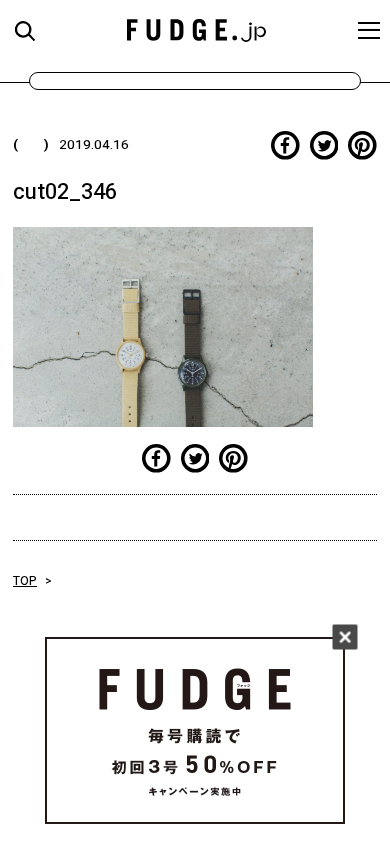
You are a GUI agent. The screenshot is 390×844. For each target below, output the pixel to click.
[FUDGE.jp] (196, 29)
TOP (25, 581)
